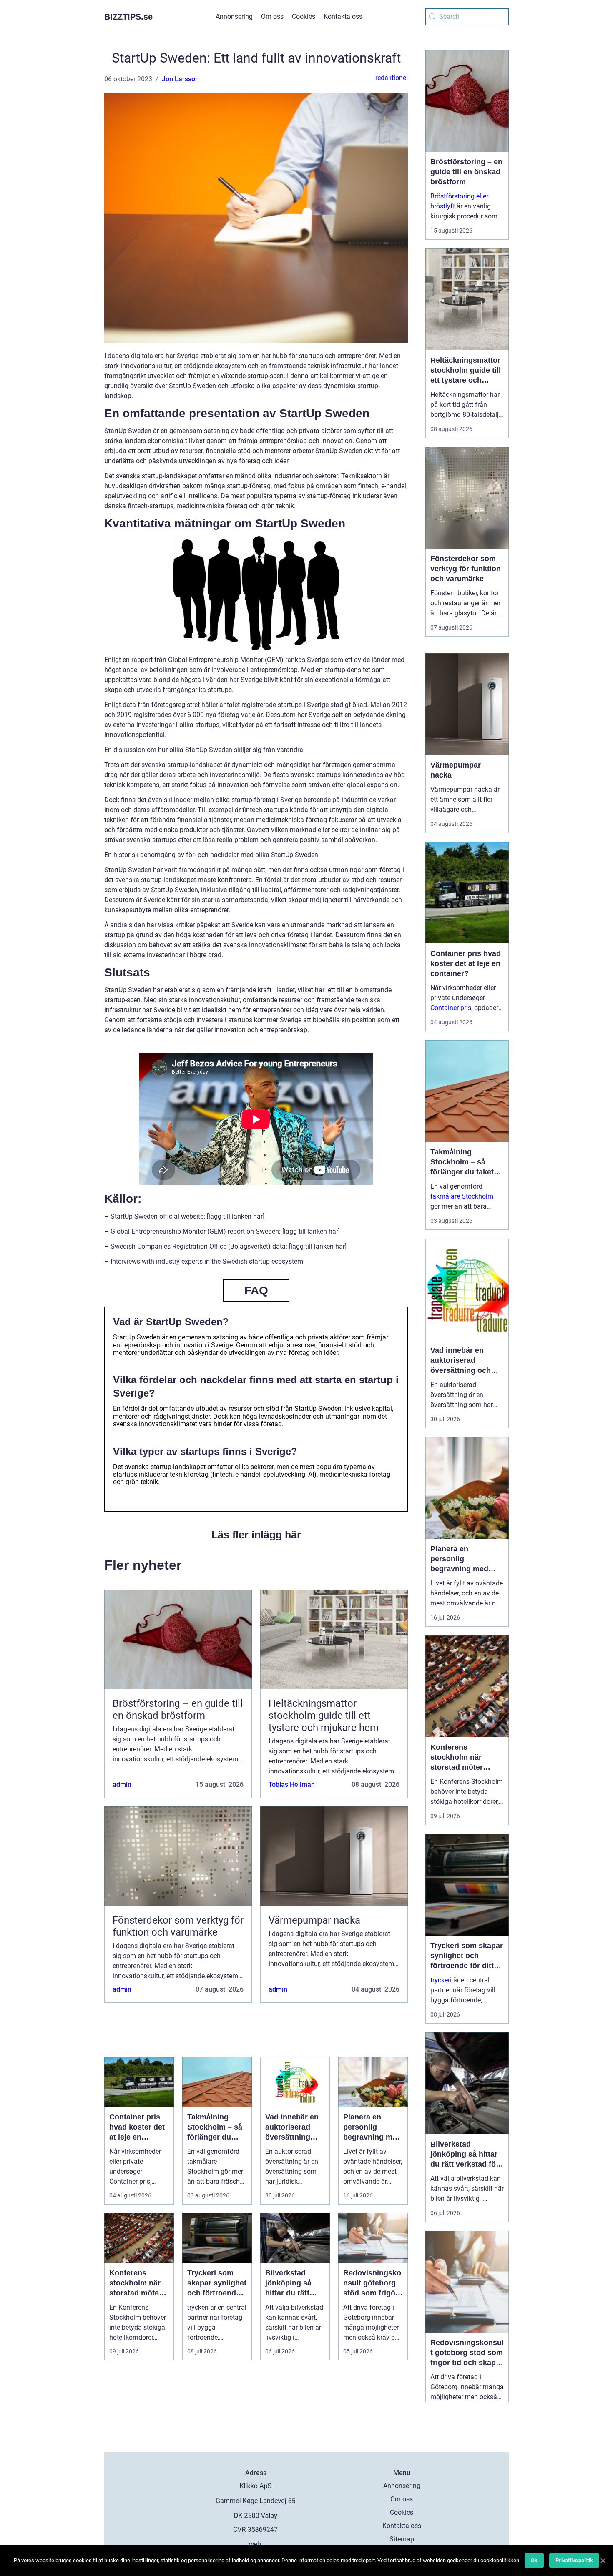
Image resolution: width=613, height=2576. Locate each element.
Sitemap (402, 2539)
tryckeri (441, 1980)
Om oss (272, 16)
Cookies (304, 16)
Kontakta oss (343, 16)
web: (256, 2544)
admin (122, 1785)
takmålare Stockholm (462, 1196)
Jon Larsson (180, 79)
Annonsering (234, 16)
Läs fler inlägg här (256, 1535)
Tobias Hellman (292, 1785)
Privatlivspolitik (574, 2560)
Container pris (451, 1008)
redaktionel (392, 78)
